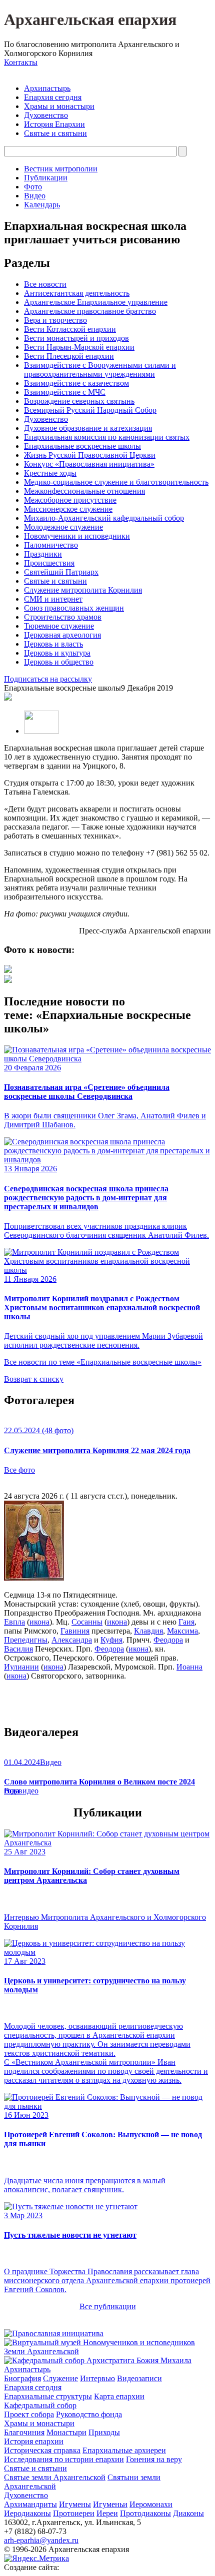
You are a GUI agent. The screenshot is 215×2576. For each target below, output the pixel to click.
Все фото (19, 1470)
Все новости (45, 284)
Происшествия (49, 563)
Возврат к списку (34, 1379)
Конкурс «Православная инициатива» (89, 464)
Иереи (107, 2513)
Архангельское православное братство (90, 311)
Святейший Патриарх (61, 572)
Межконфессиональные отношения (84, 491)
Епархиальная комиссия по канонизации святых (107, 437)
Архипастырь (47, 88)
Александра (72, 1640)
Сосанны (87, 1622)
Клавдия (148, 1631)
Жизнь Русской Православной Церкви (90, 455)
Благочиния (24, 2432)
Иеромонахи (151, 2504)
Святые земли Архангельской (55, 2477)
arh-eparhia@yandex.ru (41, 2540)
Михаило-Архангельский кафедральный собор (104, 518)
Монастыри (66, 2432)
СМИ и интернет (53, 599)
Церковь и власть (53, 644)
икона (39, 1622)
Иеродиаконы (27, 2513)
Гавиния (75, 1631)
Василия (18, 1649)
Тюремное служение (59, 626)
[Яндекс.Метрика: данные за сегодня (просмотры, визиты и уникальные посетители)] (36, 2559)
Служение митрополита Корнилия (83, 590)
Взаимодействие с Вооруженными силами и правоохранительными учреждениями (100, 370)
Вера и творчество (55, 320)
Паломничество (51, 545)
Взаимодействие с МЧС (65, 392)
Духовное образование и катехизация (88, 428)
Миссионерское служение (68, 509)
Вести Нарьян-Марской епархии (79, 347)
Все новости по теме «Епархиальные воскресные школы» (103, 1362)
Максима (182, 1631)
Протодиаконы (145, 2513)
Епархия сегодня (53, 97)
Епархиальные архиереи (124, 2450)
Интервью (97, 2378)
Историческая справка (42, 2450)
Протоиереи (74, 2513)
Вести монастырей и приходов (76, 338)
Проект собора (29, 2414)
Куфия (111, 1640)
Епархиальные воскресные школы (82, 446)
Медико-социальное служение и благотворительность (116, 482)
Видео (35, 196)
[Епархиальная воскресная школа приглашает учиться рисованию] (8, 970)
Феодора (168, 1640)
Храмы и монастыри (59, 106)
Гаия (186, 1622)
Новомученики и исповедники (77, 536)
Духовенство (46, 115)
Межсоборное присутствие (70, 500)
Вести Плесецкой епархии (69, 356)
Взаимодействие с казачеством (76, 383)
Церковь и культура (57, 653)
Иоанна (189, 1667)
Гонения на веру (154, 2459)
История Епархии (54, 124)
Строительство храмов (63, 617)
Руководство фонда (89, 2414)
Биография (22, 2378)
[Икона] (34, 1578)
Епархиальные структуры (48, 2396)
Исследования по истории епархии (64, 2459)
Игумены (75, 2504)
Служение (60, 2378)
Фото (33, 187)
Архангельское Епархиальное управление (96, 302)
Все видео (21, 1791)
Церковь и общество (59, 662)
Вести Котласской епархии (70, 329)
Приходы (104, 2432)
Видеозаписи (139, 2378)
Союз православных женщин (74, 608)
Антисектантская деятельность (77, 293)
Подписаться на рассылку (48, 679)
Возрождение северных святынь (79, 401)
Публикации (46, 178)
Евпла (14, 1622)
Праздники (43, 554)
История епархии (34, 2441)
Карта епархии (119, 2396)
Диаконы (188, 2513)
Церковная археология (62, 635)
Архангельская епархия (90, 19)
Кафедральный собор (40, 2405)
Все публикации (108, 2306)
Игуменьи (110, 2504)
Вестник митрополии (61, 169)
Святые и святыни (55, 133)
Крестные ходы (50, 473)
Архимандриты (30, 2504)
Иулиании (21, 1667)
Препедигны (26, 1640)
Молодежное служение (63, 527)
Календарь (42, 205)
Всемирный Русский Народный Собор (90, 410)
